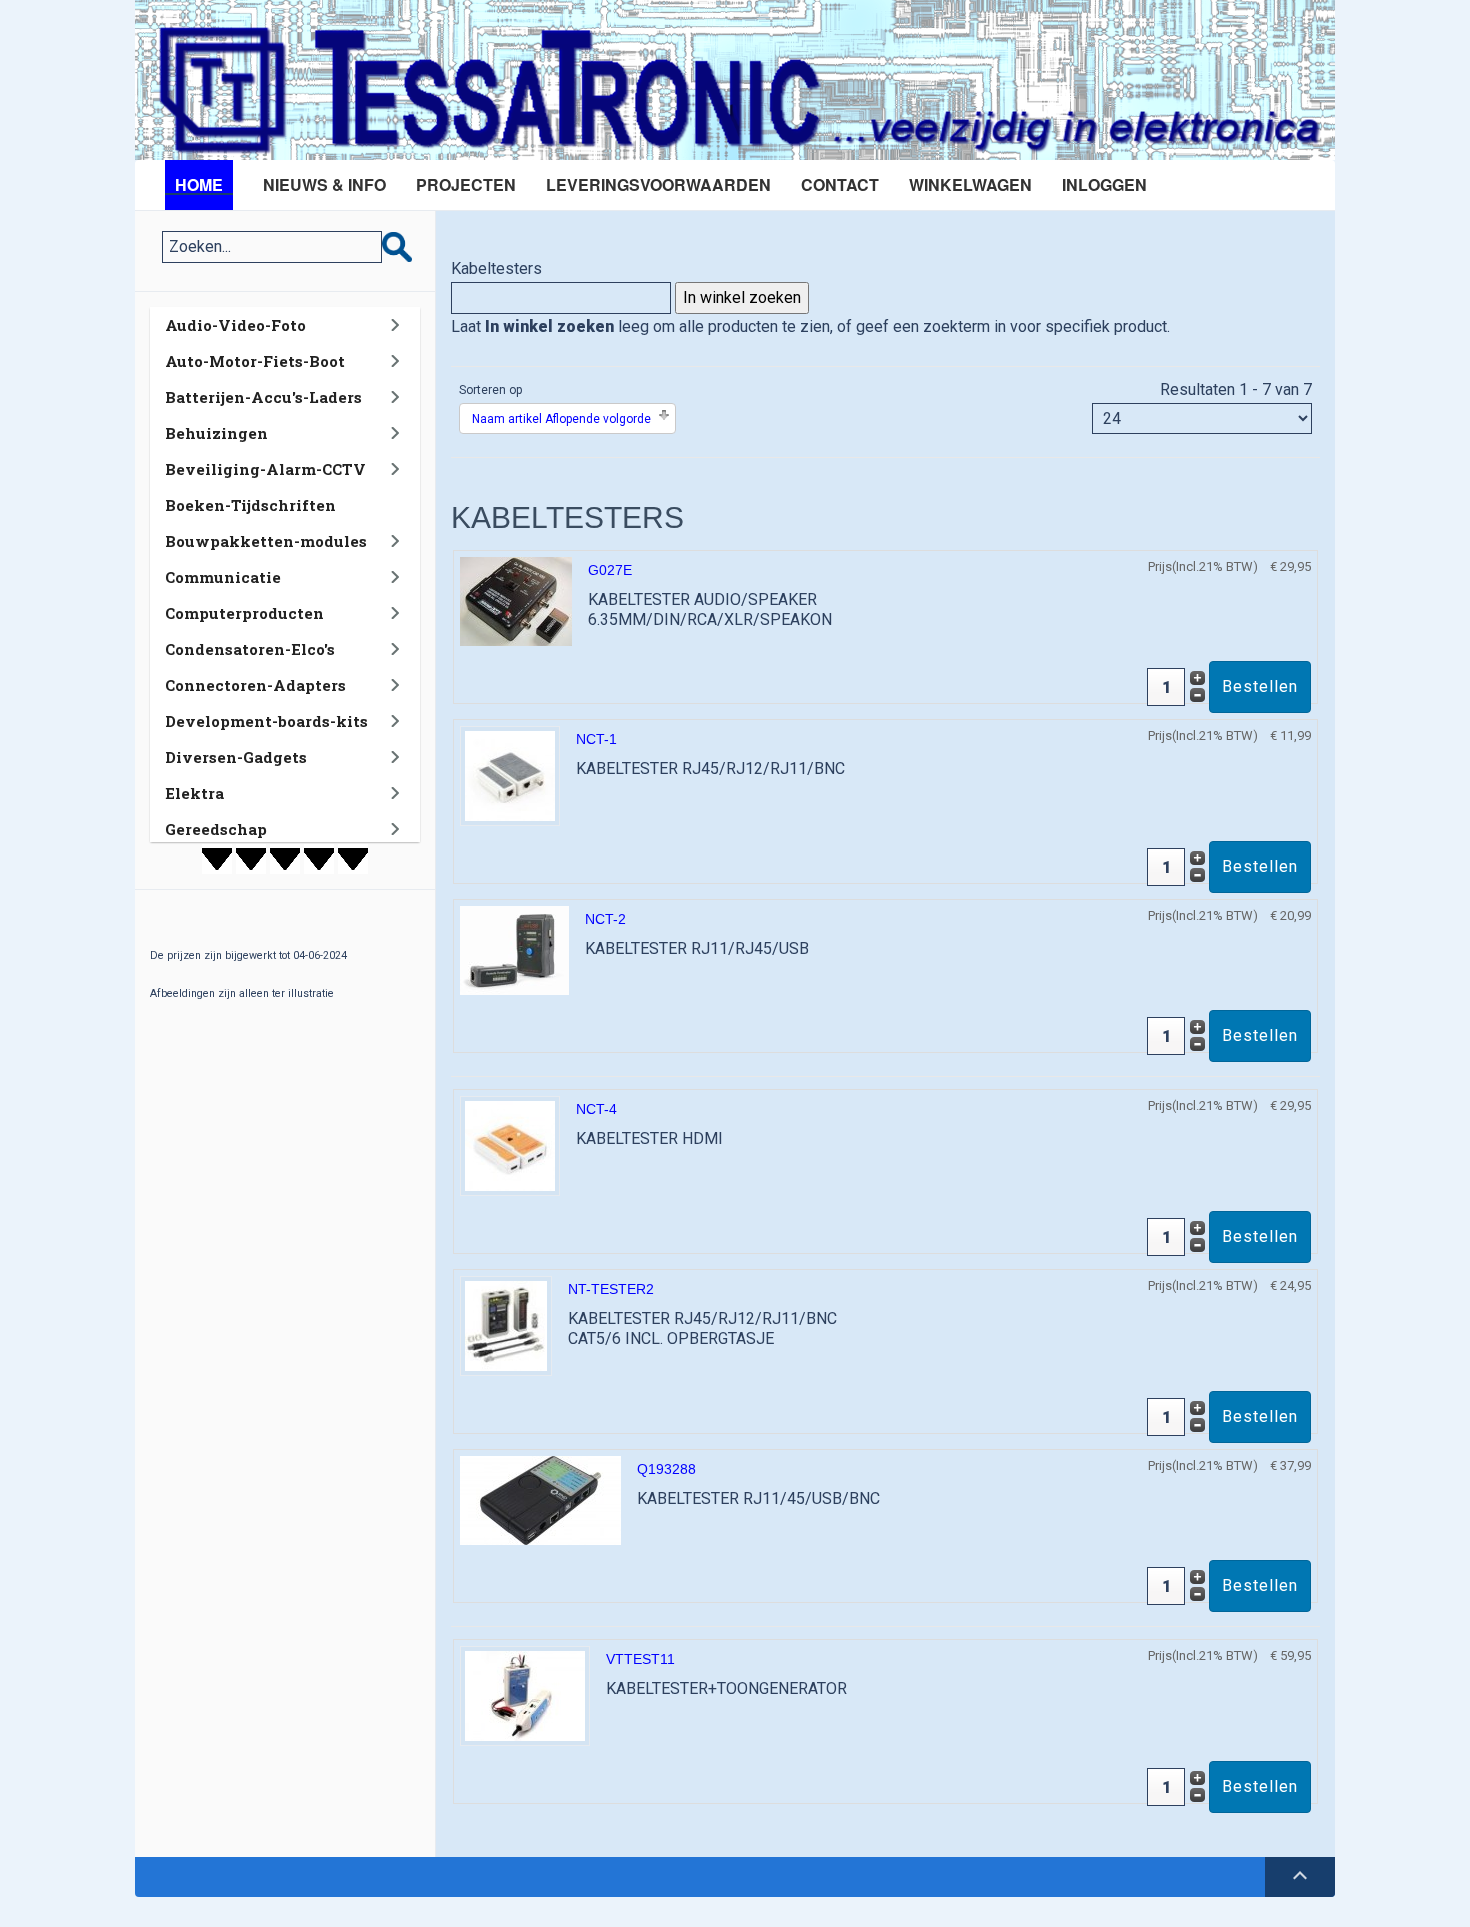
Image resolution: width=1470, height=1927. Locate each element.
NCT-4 (596, 1109)
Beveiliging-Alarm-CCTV (265, 469)
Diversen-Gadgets (236, 757)
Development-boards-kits (266, 721)
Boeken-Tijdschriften (250, 505)
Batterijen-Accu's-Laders (263, 397)
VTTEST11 (640, 1659)
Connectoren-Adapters (255, 685)
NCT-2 (605, 919)
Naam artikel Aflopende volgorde (561, 419)
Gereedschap (216, 829)
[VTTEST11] (525, 1694)
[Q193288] (540, 1499)
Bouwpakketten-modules (266, 541)
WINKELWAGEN (970, 184)
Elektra (194, 793)
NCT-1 (596, 739)
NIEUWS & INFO (324, 184)
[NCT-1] (510, 774)
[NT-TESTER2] (506, 1324)
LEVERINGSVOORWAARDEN (658, 184)
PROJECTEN (466, 184)
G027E (610, 570)
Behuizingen (216, 433)
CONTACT (840, 184)
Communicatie (223, 577)
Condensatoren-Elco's (250, 649)
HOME (199, 184)
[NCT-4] (510, 1144)
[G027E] (516, 600)
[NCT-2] (514, 949)
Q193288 (666, 1469)
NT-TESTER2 (611, 1289)
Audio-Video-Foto (235, 325)
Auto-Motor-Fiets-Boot (255, 361)
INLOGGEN (1104, 184)
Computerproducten (244, 613)
